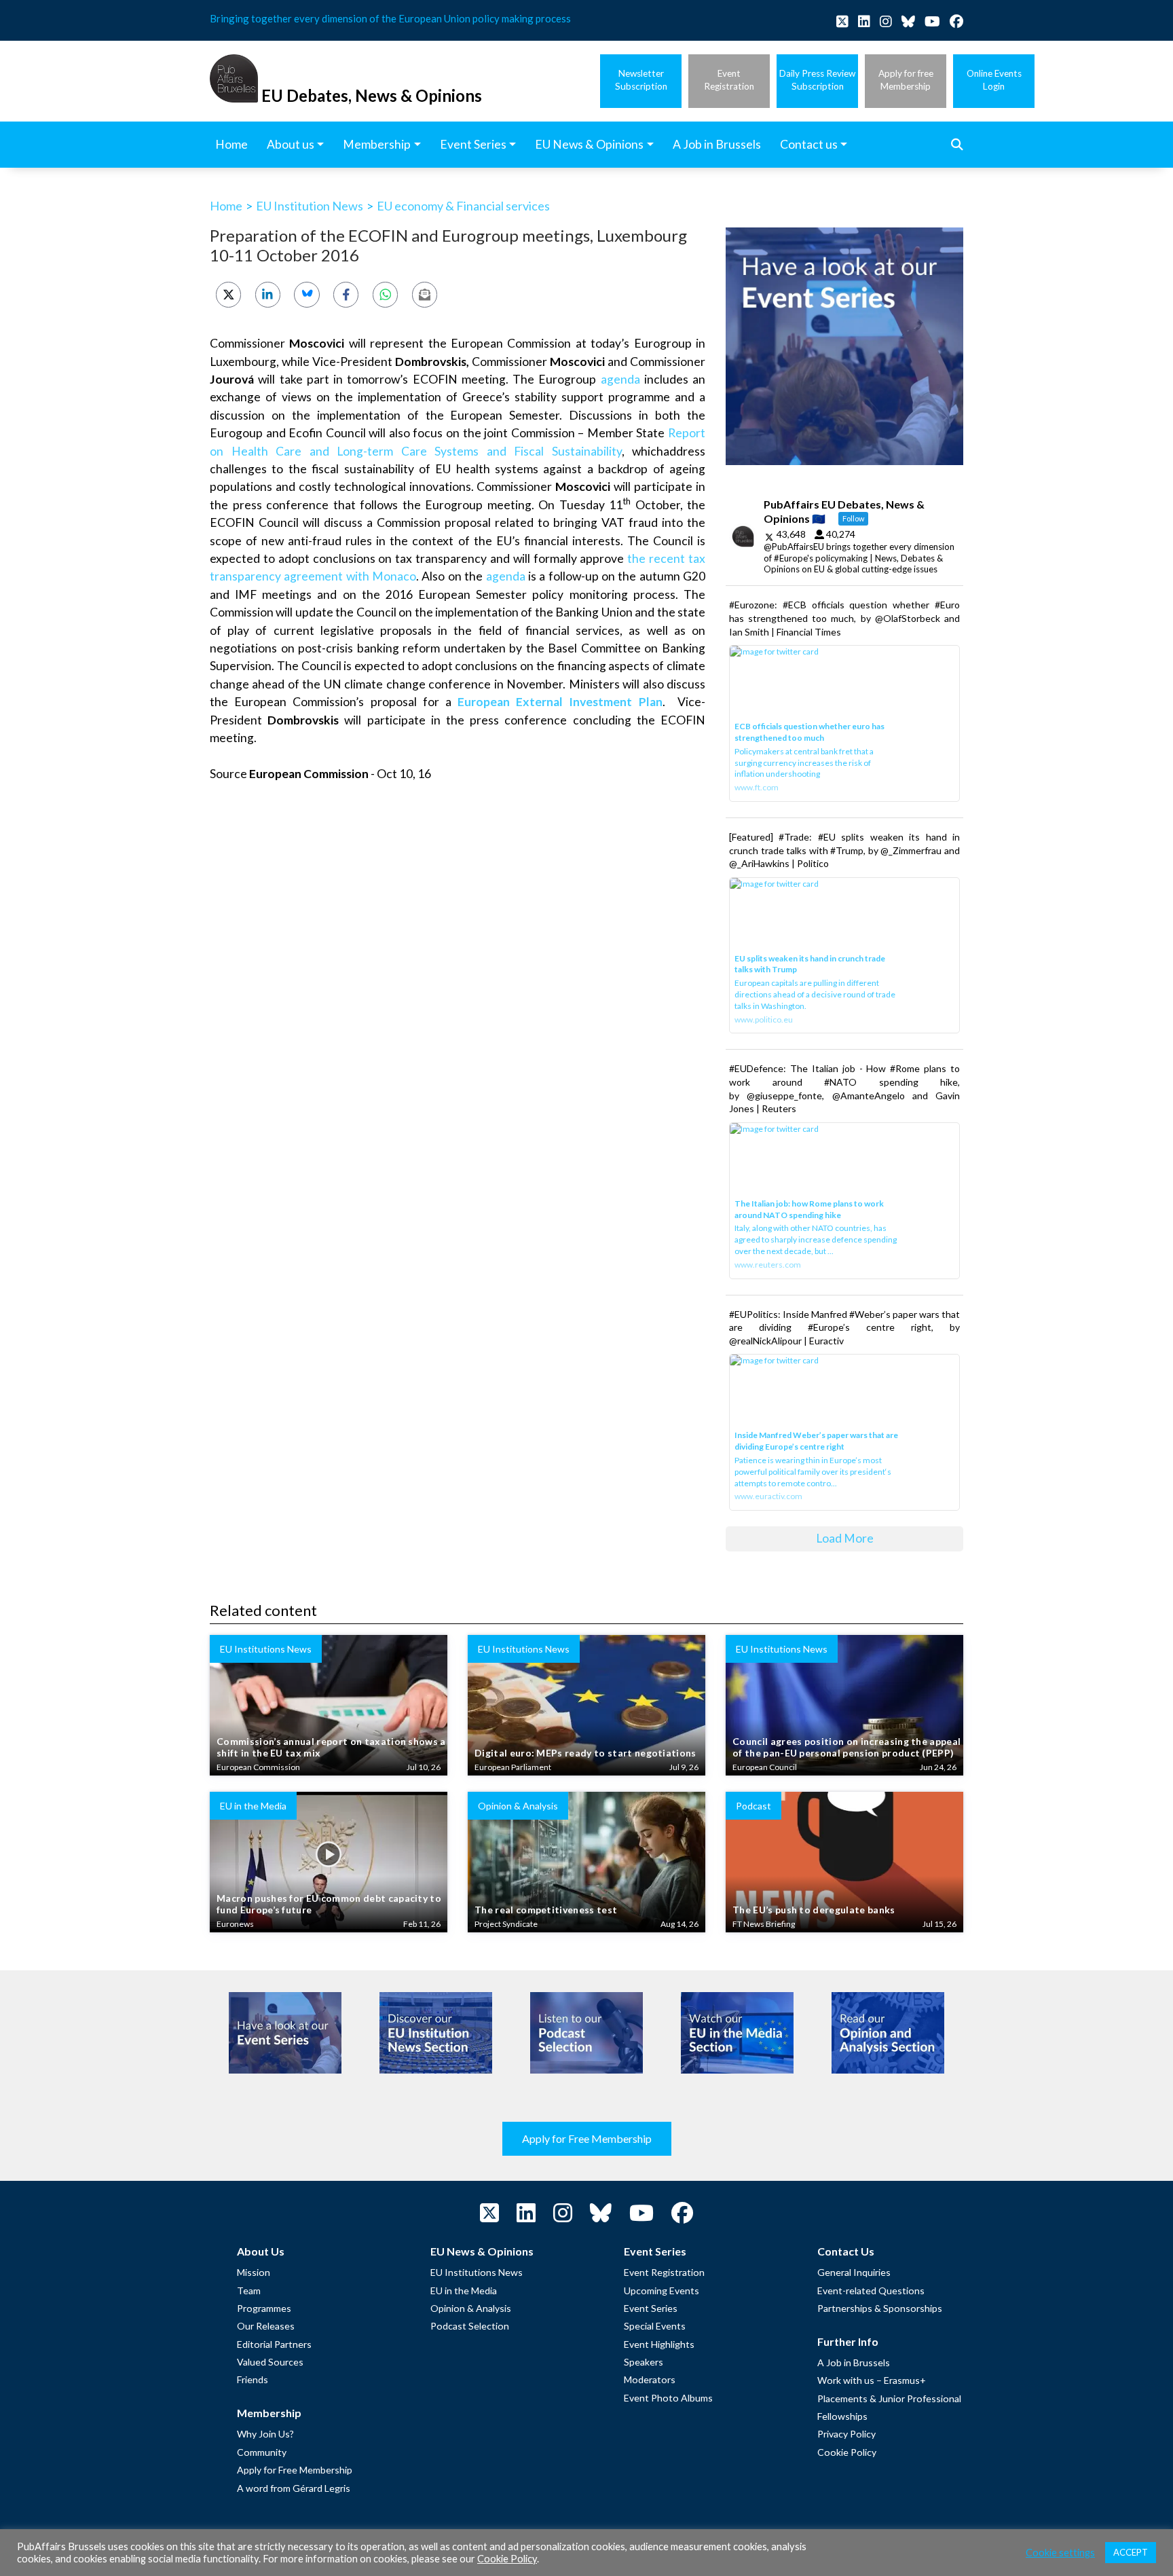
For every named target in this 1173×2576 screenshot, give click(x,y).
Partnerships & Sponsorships (880, 2308)
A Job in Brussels (854, 2362)
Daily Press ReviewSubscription (817, 80)
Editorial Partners (274, 2344)
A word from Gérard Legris (294, 2488)
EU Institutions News (477, 2272)
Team (249, 2290)
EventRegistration (729, 80)
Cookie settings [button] (1060, 2553)
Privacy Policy (846, 2434)
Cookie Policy (847, 2452)
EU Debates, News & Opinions (372, 95)
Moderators (650, 2379)
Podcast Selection (470, 2326)
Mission (254, 2272)
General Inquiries (854, 2272)
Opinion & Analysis (471, 2308)
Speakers (644, 2362)
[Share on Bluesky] (306, 294)
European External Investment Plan (560, 702)
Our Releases (266, 2326)
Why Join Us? (265, 2434)
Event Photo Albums (668, 2398)
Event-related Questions (871, 2290)
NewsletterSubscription (641, 80)
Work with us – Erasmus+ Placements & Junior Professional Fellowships (889, 2398)
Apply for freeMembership (906, 80)
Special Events (655, 2326)
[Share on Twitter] (228, 294)
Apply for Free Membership (587, 2138)
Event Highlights (659, 2344)
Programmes (264, 2308)
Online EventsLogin (994, 80)
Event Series (651, 2308)
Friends (253, 2379)
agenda (620, 379)
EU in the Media (464, 2290)
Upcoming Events (662, 2290)
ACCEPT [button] (1131, 2552)
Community (262, 2452)
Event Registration (664, 2272)
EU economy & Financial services (463, 206)
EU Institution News (310, 206)
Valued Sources (270, 2362)
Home (226, 206)
